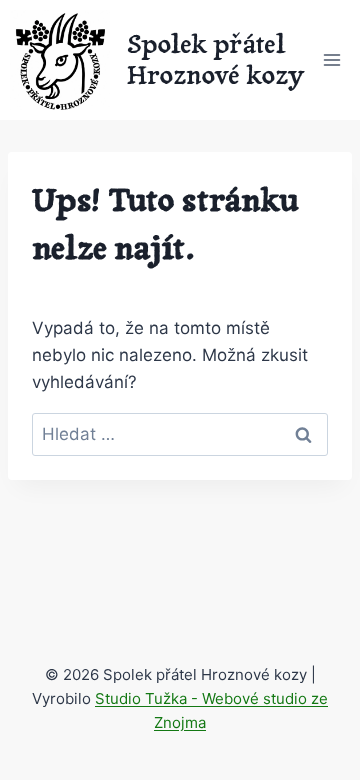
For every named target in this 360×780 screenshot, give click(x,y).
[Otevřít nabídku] (331, 59)
